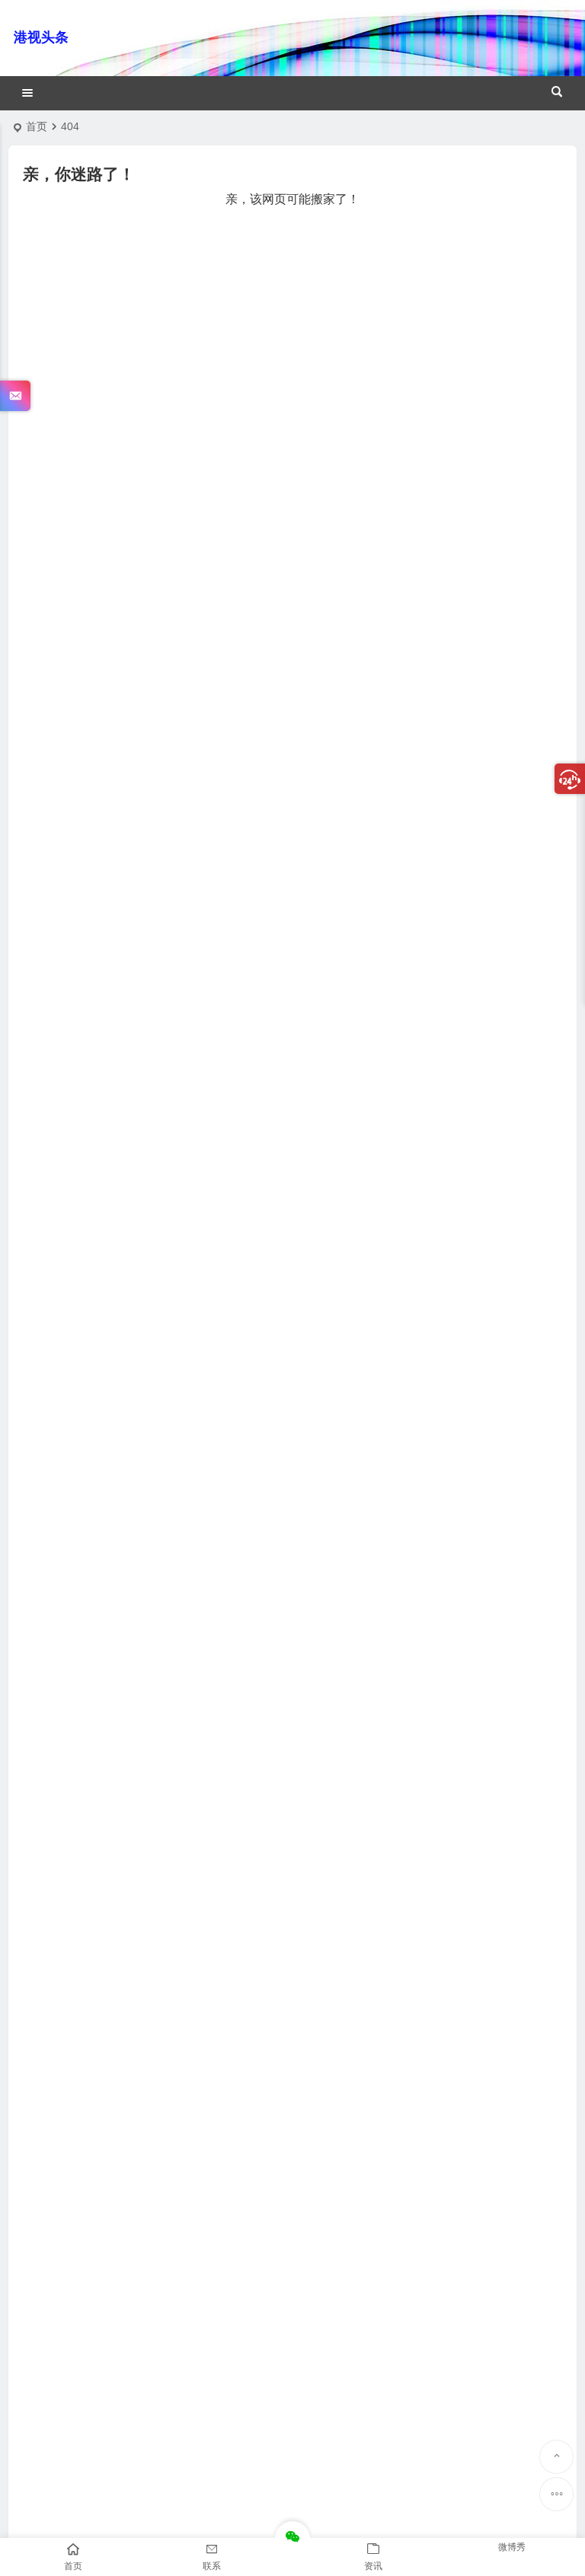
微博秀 (512, 2547)
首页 (37, 126)
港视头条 (41, 37)
